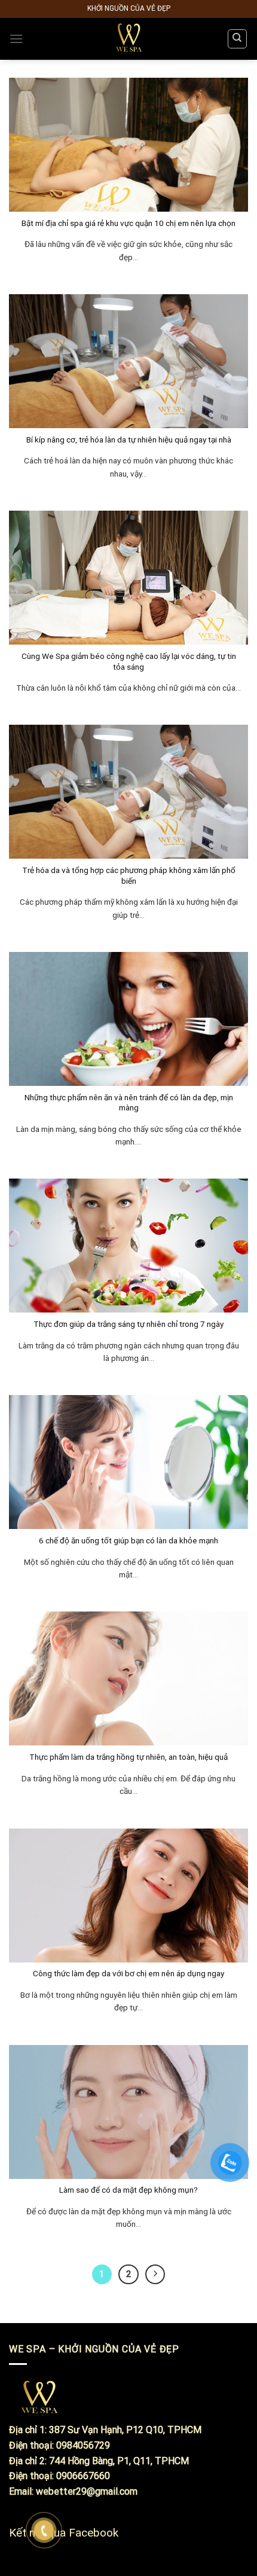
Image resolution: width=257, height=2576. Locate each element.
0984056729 (83, 2445)
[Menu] (16, 39)
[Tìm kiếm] (238, 39)
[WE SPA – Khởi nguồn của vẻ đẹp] (128, 39)
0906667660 (83, 2476)
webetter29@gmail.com (87, 2491)
